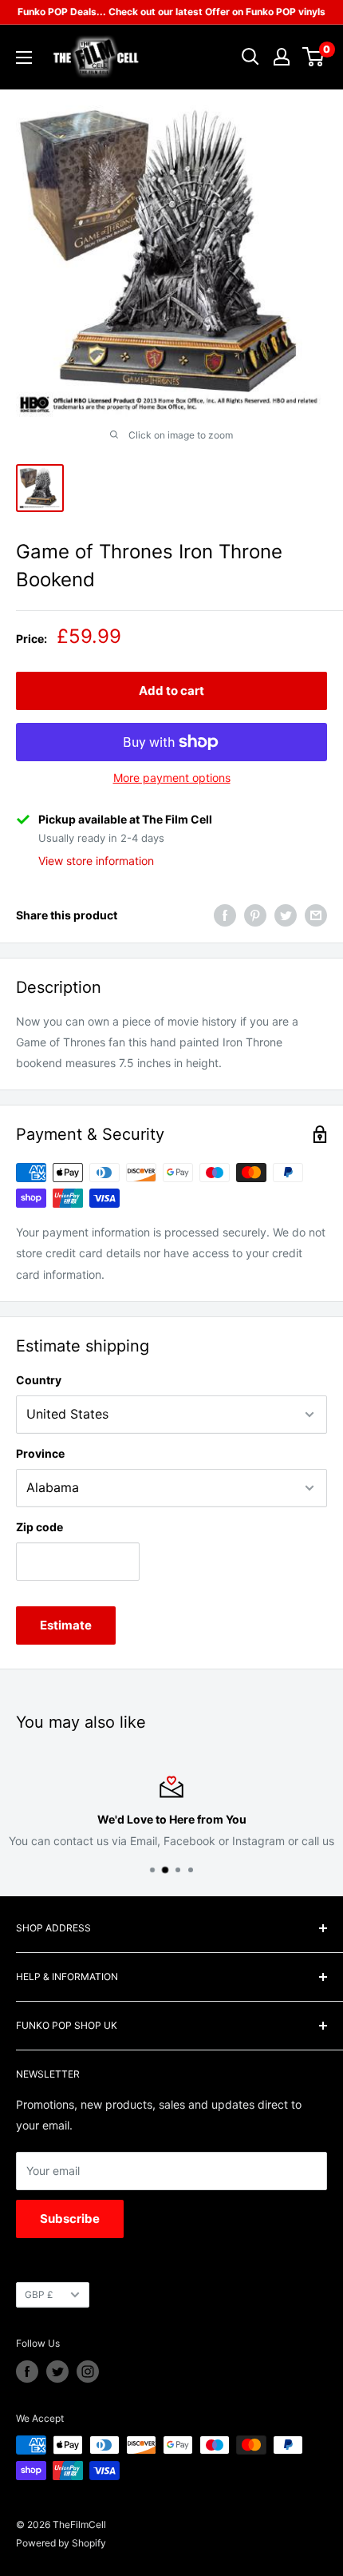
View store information (96, 861)
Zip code (39, 1527)
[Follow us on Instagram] (88, 2372)
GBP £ (39, 2294)
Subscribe (70, 2219)
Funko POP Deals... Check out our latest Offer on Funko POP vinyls (171, 12)
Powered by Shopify (61, 2543)
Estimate (66, 1625)
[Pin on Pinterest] (255, 915)
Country (39, 1380)
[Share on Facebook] (225, 915)
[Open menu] (24, 58)
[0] (314, 57)
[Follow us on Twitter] (57, 2372)
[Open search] (250, 57)
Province (40, 1453)
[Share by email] (316, 915)
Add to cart (171, 691)
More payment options (172, 778)
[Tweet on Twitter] (286, 915)
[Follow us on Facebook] (27, 2372)
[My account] (282, 57)
